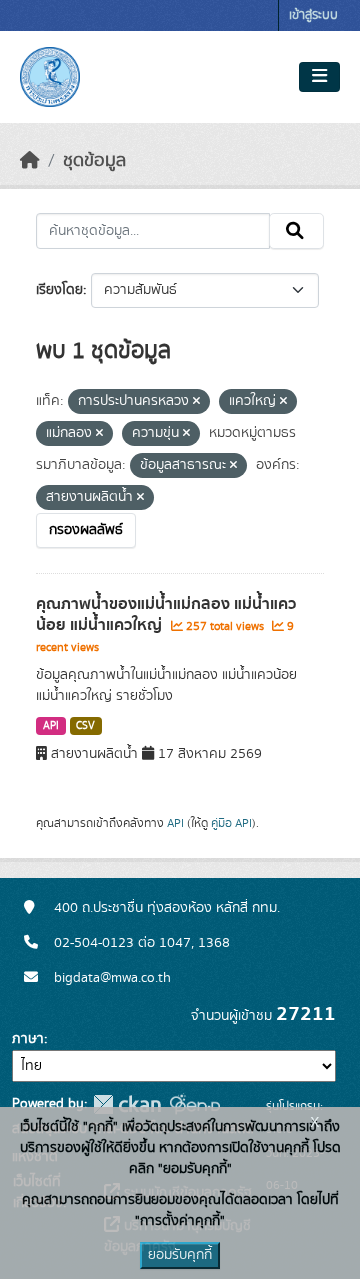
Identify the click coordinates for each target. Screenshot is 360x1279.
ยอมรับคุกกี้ (180, 1255)
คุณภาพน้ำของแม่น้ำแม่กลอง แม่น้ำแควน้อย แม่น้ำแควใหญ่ (166, 614)
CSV (85, 726)
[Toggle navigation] (319, 77)
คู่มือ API (231, 823)
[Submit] (296, 231)
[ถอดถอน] (196, 402)
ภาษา (28, 1039)
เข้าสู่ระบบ (313, 15)
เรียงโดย (59, 290)
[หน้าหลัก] (30, 161)
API (51, 726)
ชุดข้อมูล (94, 161)
